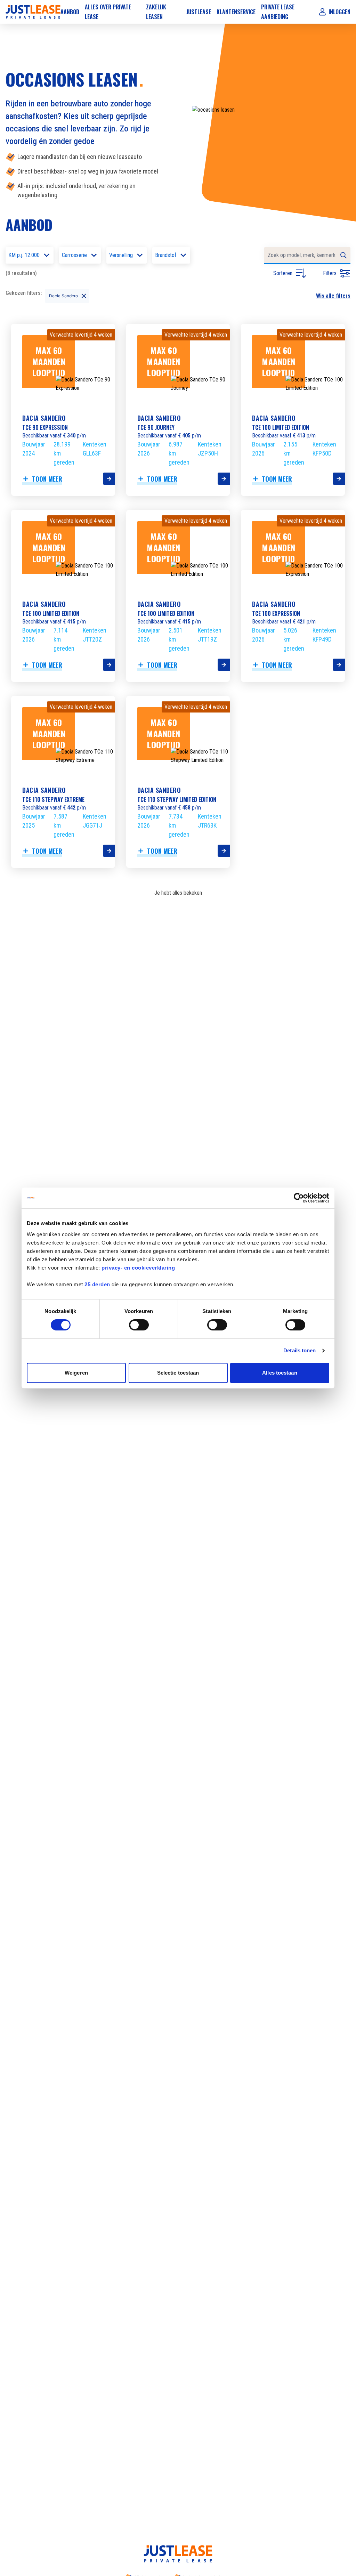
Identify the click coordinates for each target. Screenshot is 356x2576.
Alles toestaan (280, 1373)
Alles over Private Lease (108, 12)
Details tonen (300, 1350)
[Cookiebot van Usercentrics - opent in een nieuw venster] (299, 1198)
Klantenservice (236, 12)
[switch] (139, 1325)
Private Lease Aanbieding (278, 12)
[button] (47, 296)
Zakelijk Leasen (156, 12)
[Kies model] (109, 479)
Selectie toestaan (178, 1373)
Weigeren (76, 1373)
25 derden (97, 1284)
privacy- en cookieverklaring (138, 1268)
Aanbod (70, 12)
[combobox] (307, 256)
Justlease (199, 12)
